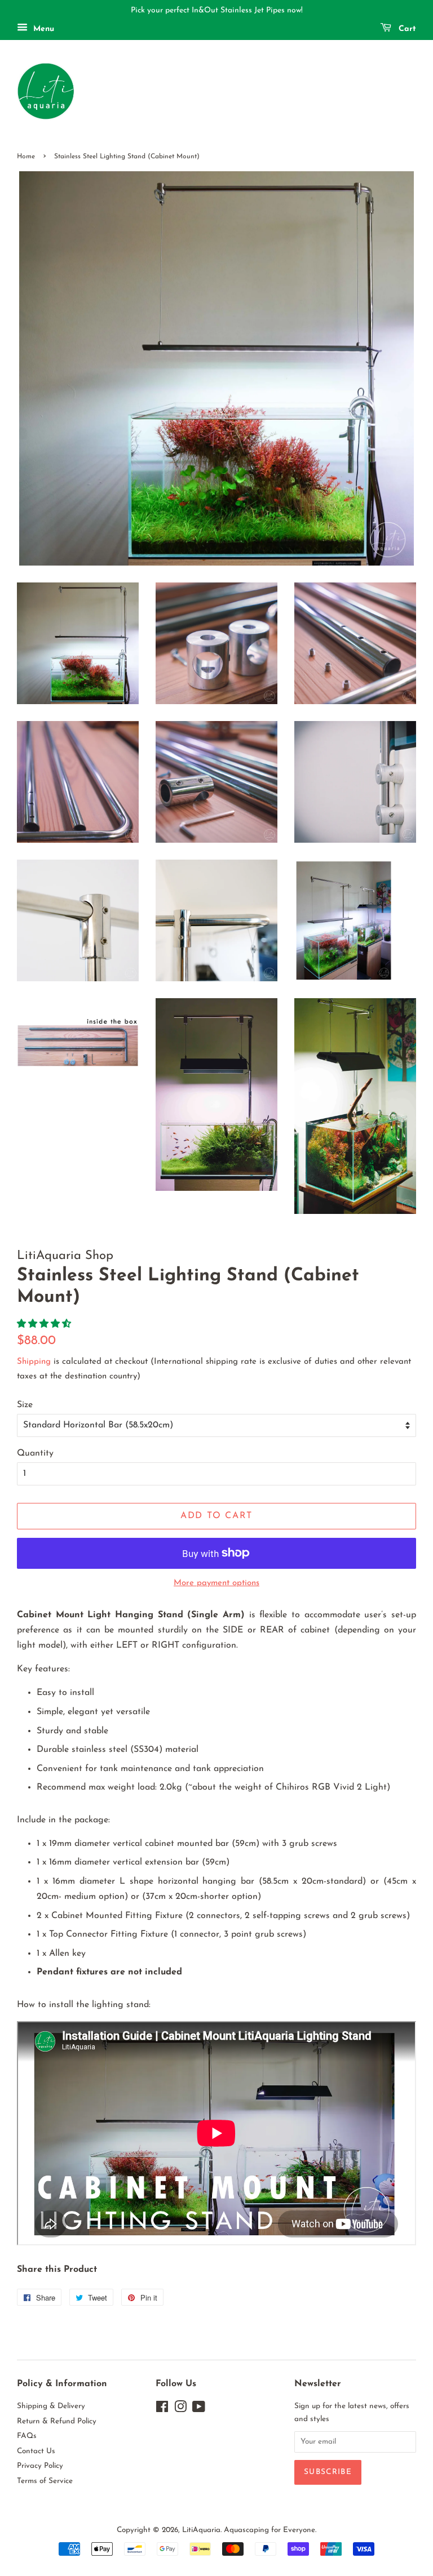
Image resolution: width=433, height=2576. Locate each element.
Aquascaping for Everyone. (270, 2530)
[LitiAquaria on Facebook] (162, 2410)
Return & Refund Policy (57, 2421)
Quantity (35, 1453)
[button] (45, 1324)
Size (25, 1405)
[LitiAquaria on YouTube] (199, 2410)
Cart (406, 29)
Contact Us (36, 2451)
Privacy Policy (40, 2466)
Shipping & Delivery (51, 2406)
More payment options (216, 1583)
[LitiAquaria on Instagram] (180, 2410)
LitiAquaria (201, 2530)
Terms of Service (45, 2481)
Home (26, 157)
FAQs (27, 2436)
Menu (42, 29)
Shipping (34, 1362)
